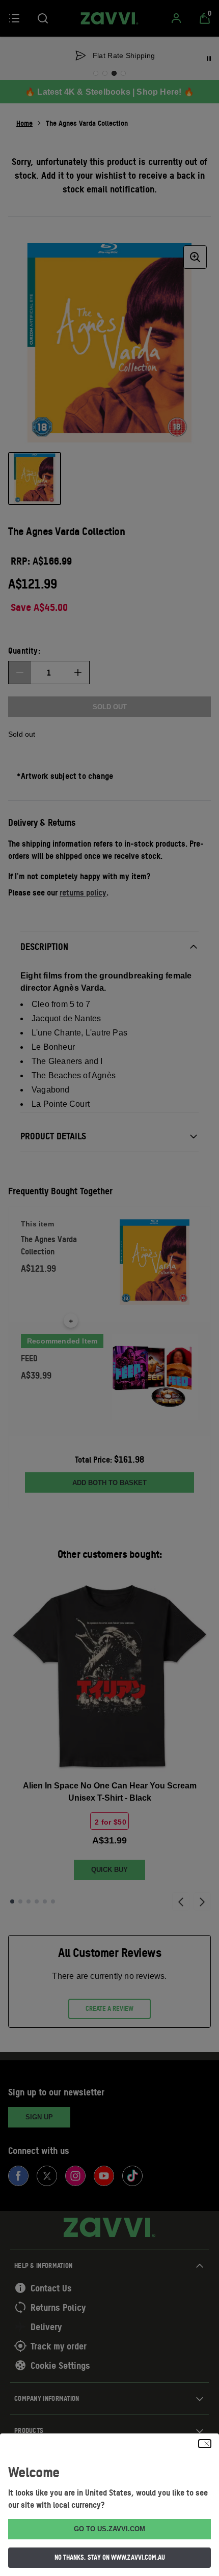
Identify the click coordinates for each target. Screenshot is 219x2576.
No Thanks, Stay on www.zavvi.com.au (110, 2557)
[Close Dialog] (205, 2444)
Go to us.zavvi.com (109, 2529)
